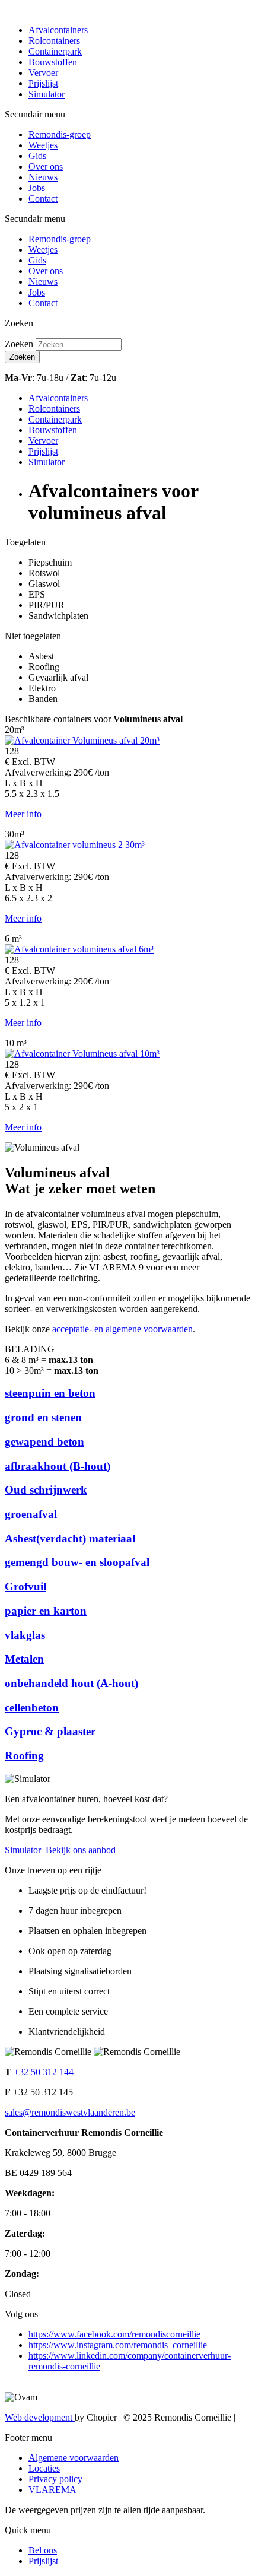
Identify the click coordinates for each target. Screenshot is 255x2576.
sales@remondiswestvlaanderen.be (70, 2112)
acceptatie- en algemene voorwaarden (122, 1329)
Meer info (23, 814)
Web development (40, 2417)
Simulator (23, 1850)
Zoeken (19, 344)
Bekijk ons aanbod (81, 1850)
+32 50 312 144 (44, 2072)
